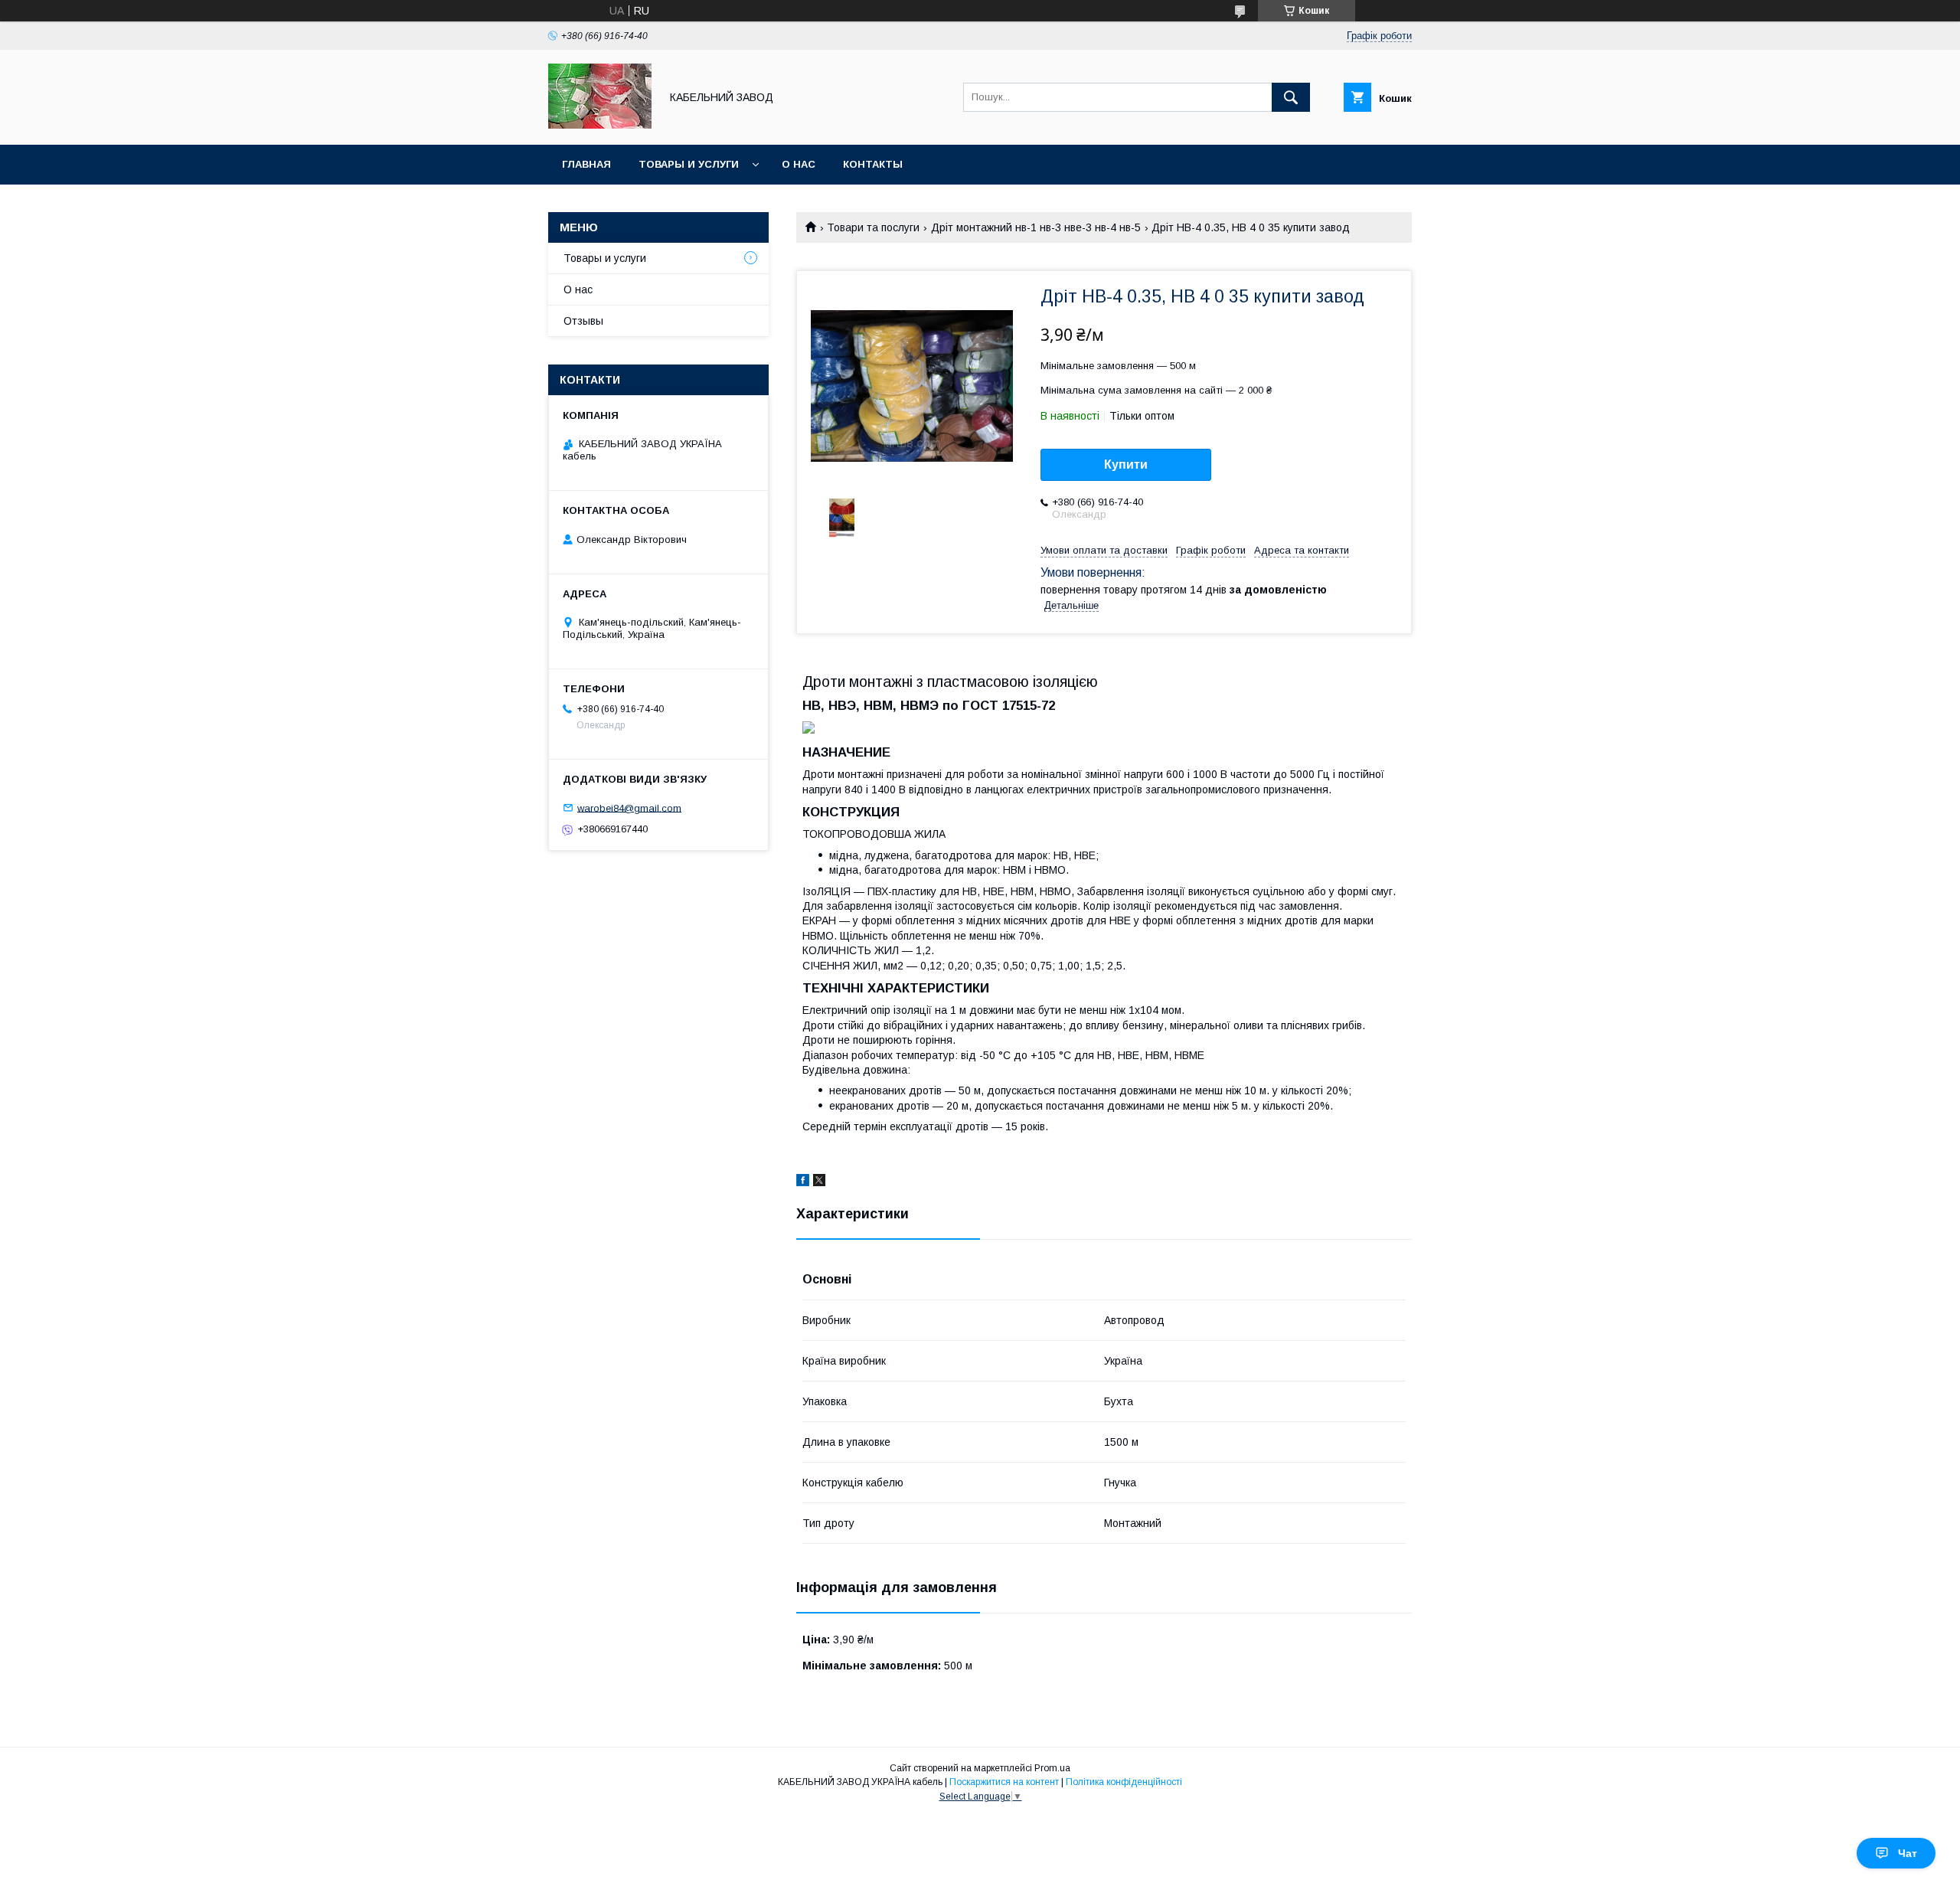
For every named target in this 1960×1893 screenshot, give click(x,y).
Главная (586, 164)
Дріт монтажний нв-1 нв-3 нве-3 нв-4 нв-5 (1036, 227)
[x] (819, 1182)
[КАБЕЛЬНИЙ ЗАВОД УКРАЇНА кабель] (600, 125)
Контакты (873, 164)
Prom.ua (1052, 1768)
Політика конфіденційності (1124, 1782)
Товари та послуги (873, 227)
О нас (799, 164)
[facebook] (803, 1182)
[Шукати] (1291, 97)
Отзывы (583, 321)
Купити (1126, 464)
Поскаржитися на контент (1004, 1782)
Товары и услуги (689, 164)
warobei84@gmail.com (629, 808)
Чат (1908, 1853)
